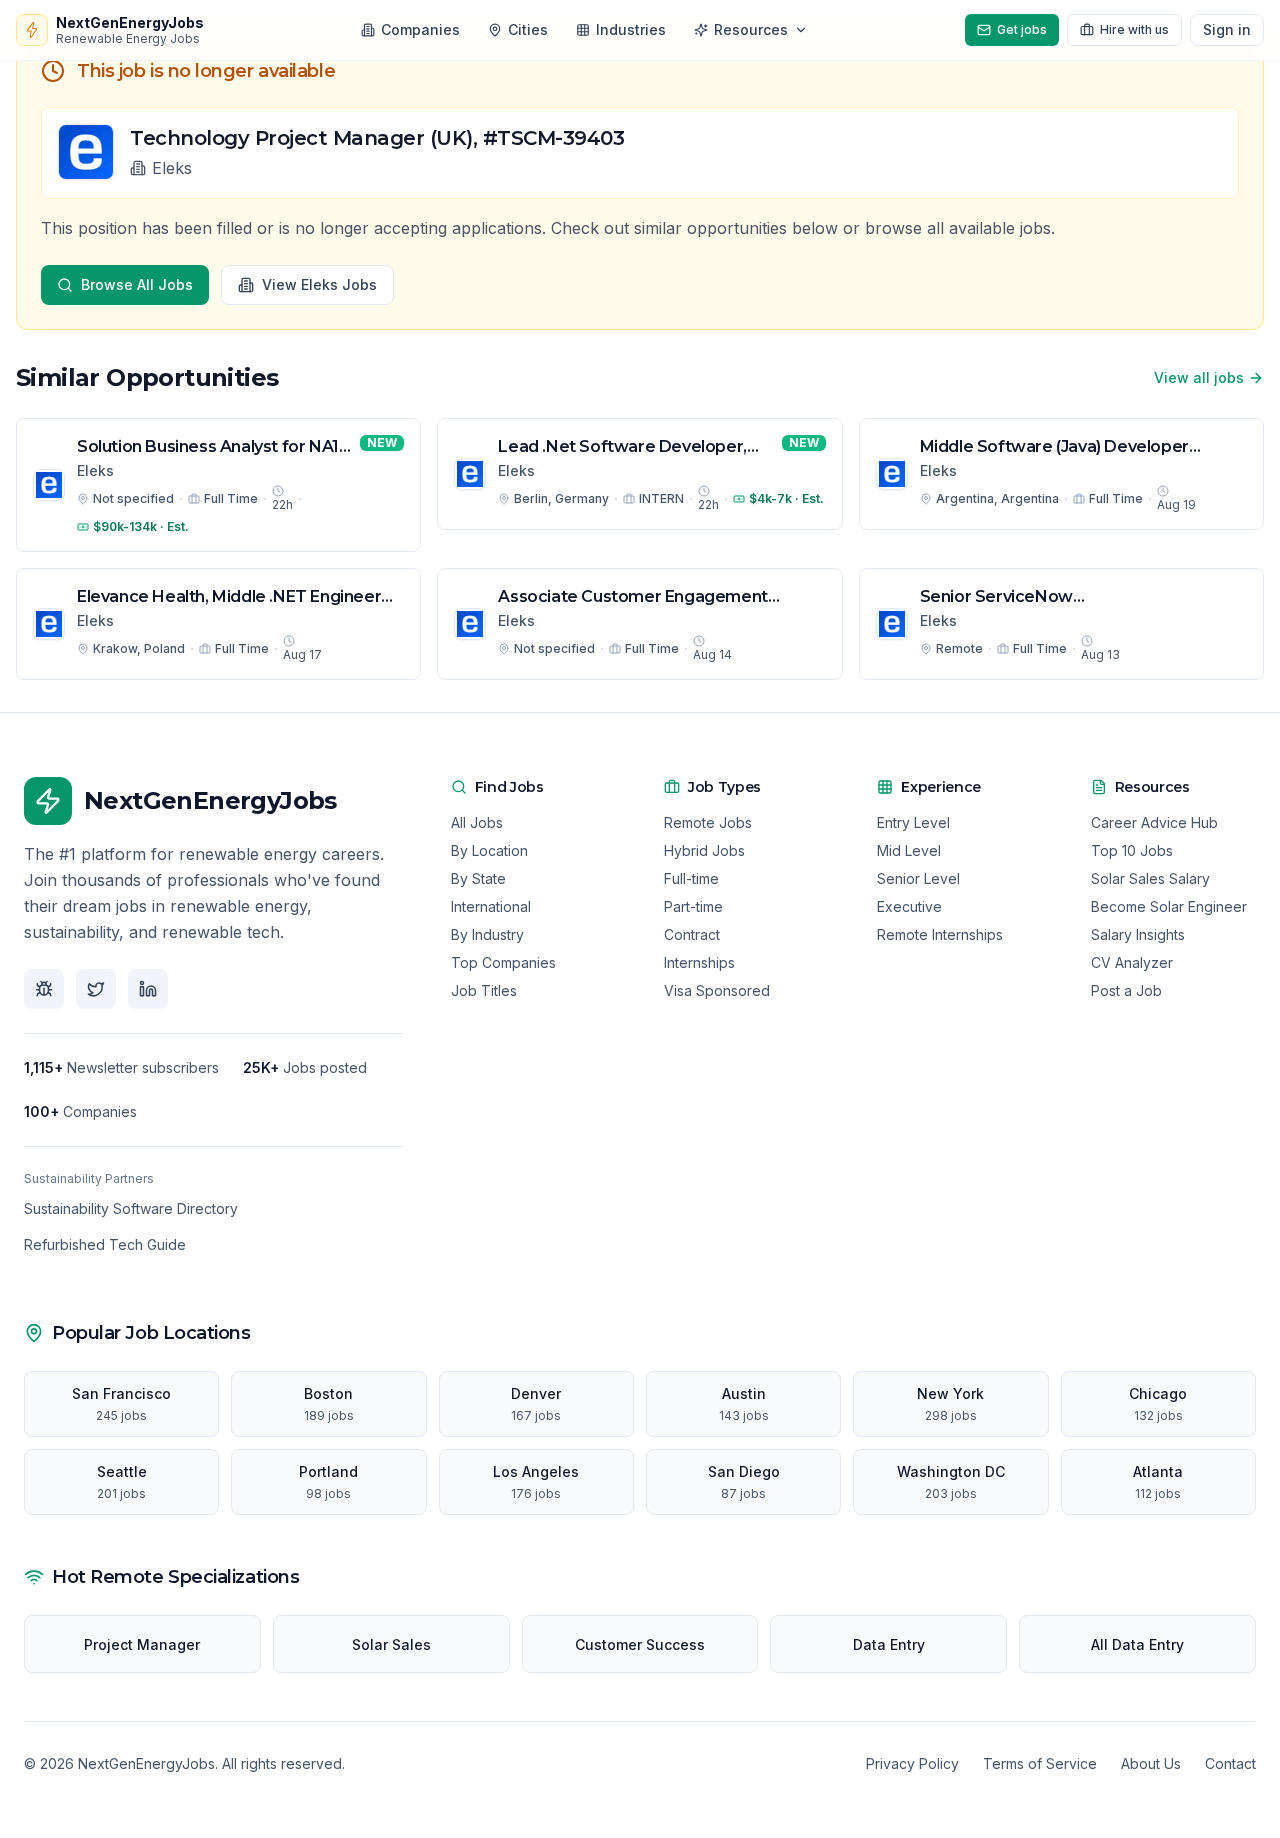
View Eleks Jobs (319, 284)
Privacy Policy (912, 1763)
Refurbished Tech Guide (105, 1244)
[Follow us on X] (96, 989)
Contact (1230, 1763)
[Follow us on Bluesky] (44, 989)
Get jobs (1022, 29)
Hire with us (1134, 29)
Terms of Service (1040, 1763)
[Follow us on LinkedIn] (148, 989)
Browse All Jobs (137, 284)
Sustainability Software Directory (131, 1208)
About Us (1151, 1763)
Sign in (1227, 29)
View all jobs (1199, 377)
